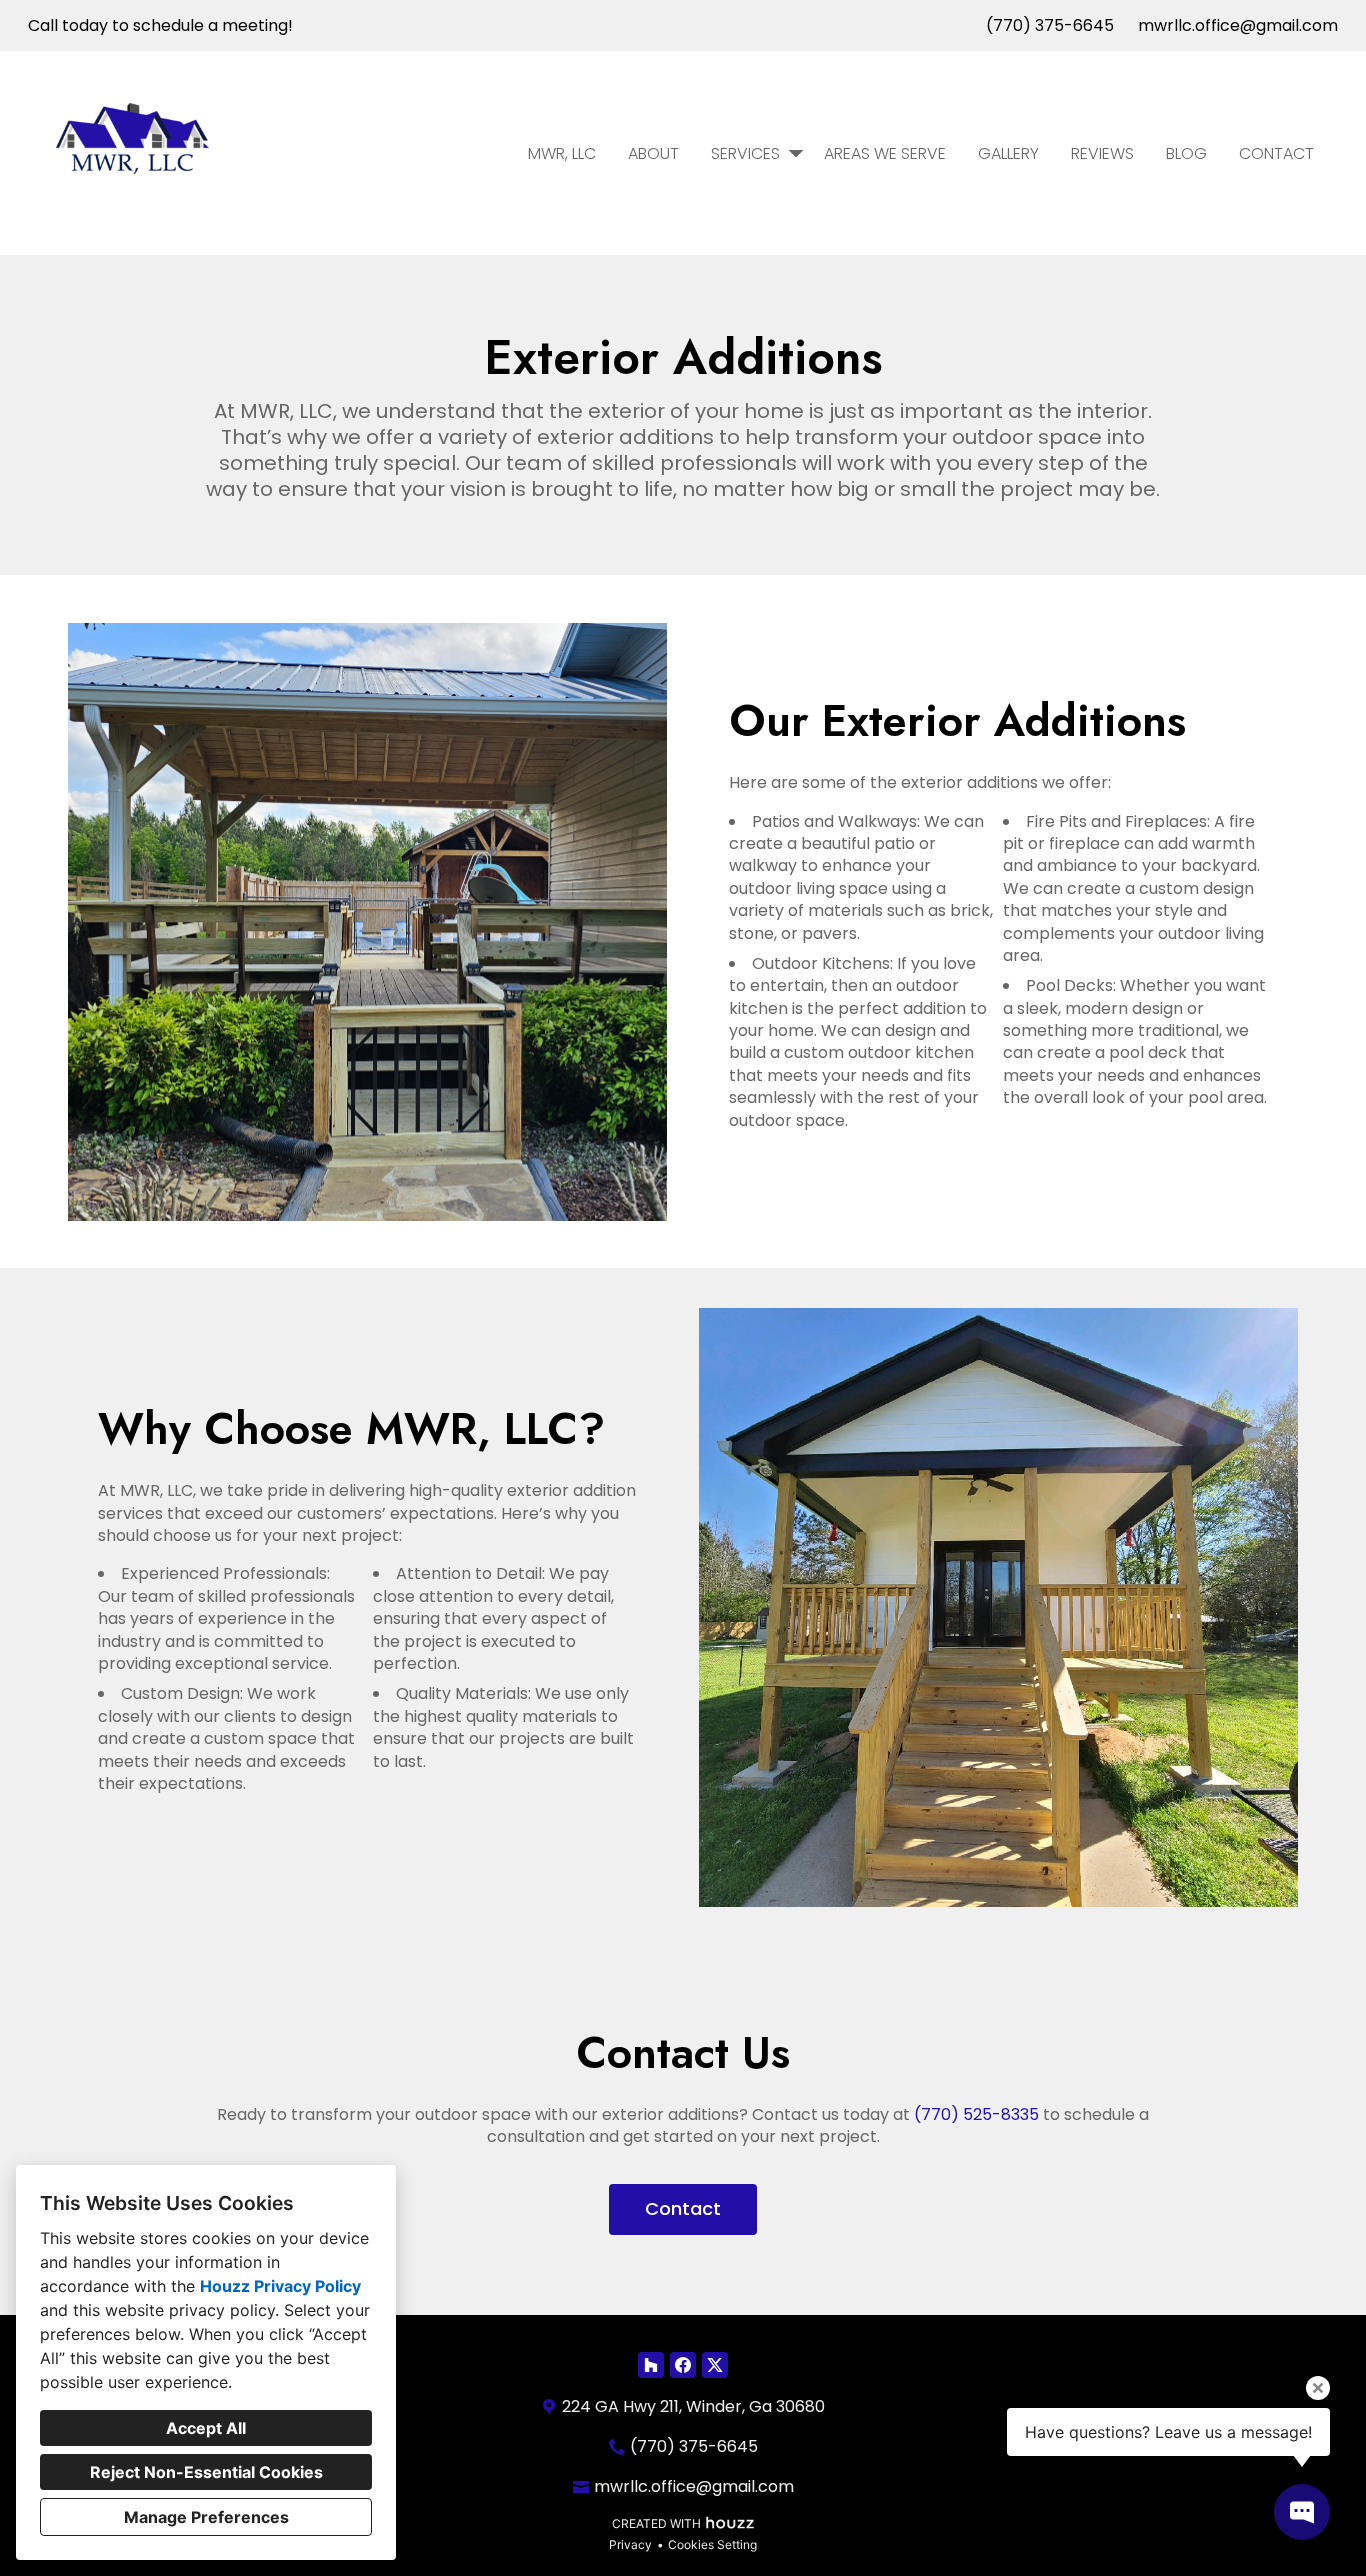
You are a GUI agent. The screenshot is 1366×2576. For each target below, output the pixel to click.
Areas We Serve (885, 153)
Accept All (206, 2428)
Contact (1276, 153)
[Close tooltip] (1318, 2388)
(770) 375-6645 (1050, 25)
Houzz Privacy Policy (280, 2286)
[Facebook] (683, 2365)
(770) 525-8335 (976, 2114)
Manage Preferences (206, 2517)
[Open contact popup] (1302, 2512)
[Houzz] (651, 2365)
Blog (1186, 153)
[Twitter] (715, 2365)
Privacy (630, 2544)
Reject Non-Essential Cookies (206, 2472)
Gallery (1008, 153)
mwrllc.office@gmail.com (1238, 25)
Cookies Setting (712, 2544)
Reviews (1102, 153)
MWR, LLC (562, 153)
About (653, 153)
